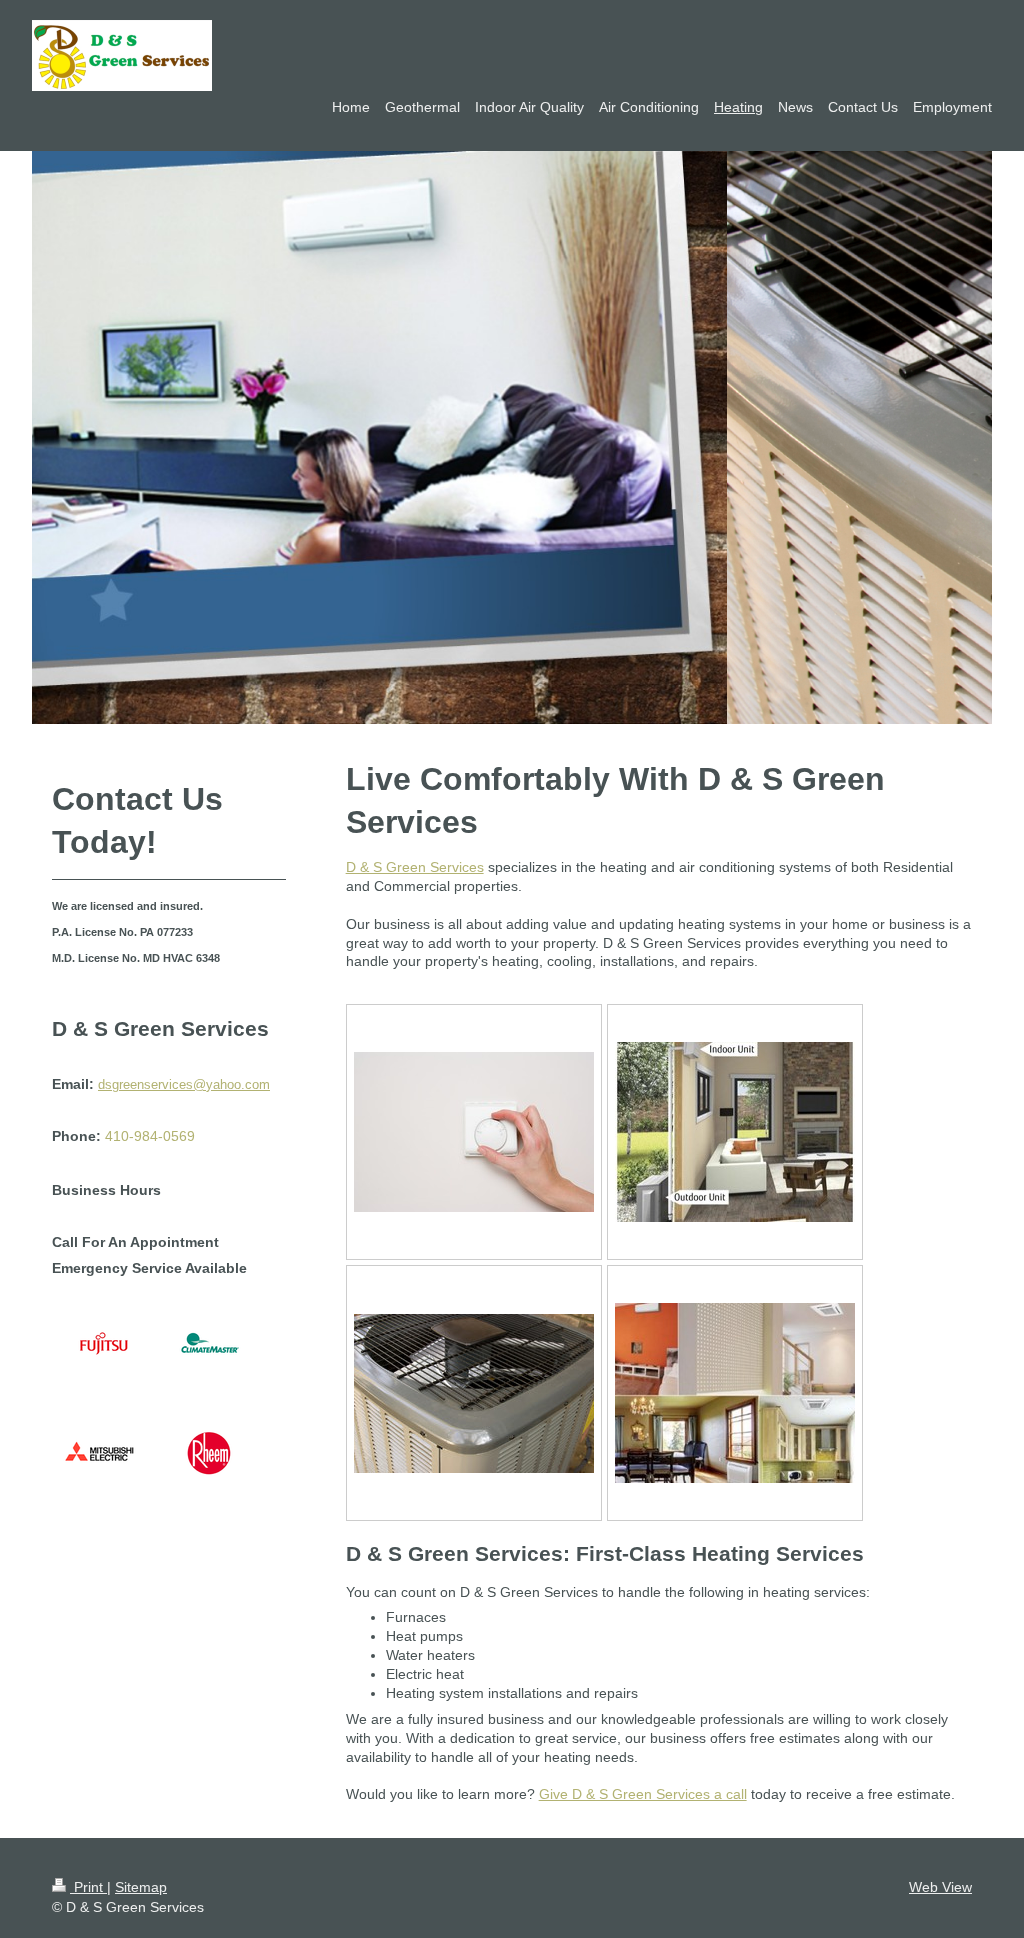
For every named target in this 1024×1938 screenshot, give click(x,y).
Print (88, 1887)
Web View (940, 1887)
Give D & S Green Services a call (643, 1794)
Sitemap (141, 1887)
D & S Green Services (415, 867)
